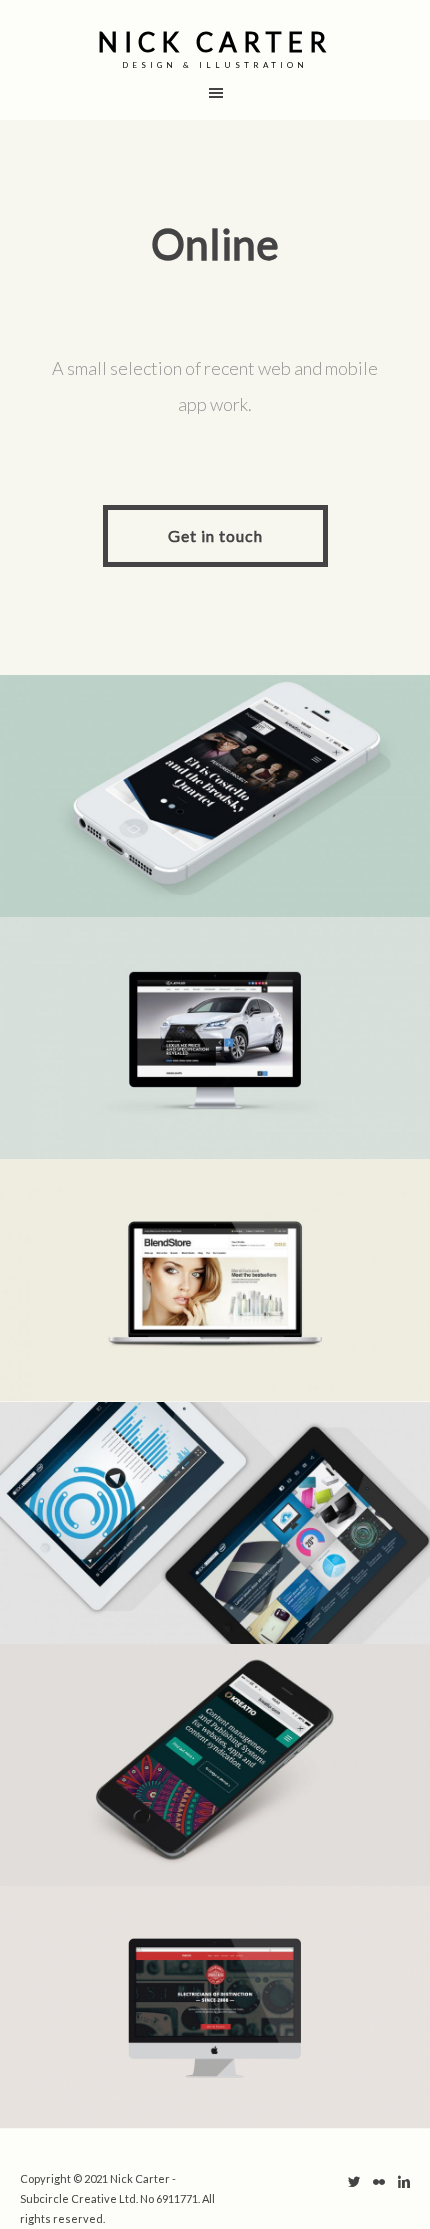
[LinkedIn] (404, 2184)
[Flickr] (379, 2184)
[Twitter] (354, 2184)
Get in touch (215, 535)
